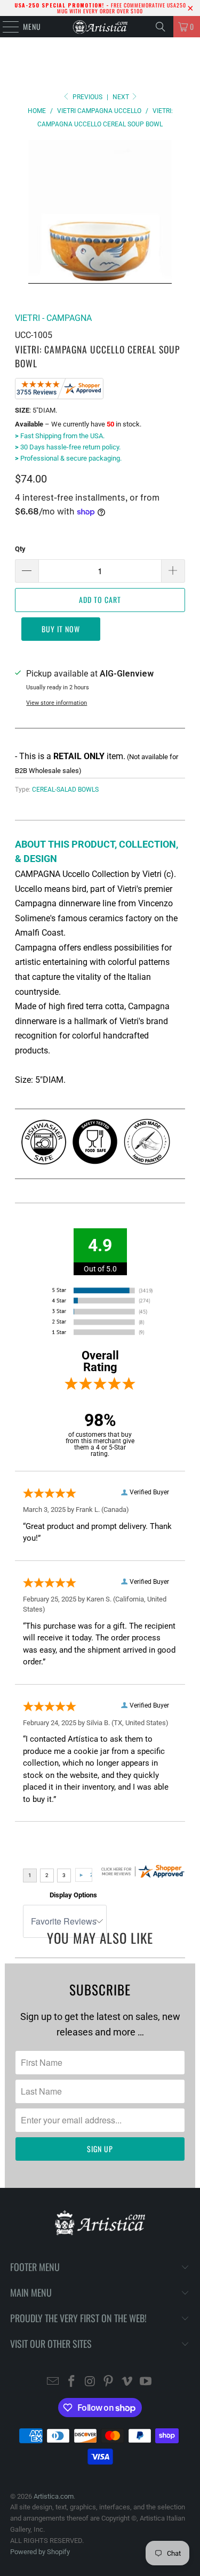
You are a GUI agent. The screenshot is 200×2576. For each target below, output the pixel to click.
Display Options (73, 1895)
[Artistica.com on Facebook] (72, 2382)
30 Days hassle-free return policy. (68, 447)
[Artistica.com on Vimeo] (127, 2382)
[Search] (161, 27)
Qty (20, 549)
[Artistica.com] (100, 27)
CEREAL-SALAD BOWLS (65, 790)
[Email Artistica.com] (53, 2382)
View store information (57, 703)
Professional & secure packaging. (68, 458)
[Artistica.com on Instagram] (90, 2382)
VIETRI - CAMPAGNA (53, 318)
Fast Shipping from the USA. (60, 436)
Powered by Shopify (40, 2552)
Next (122, 97)
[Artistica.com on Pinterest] (109, 2382)
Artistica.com (54, 2496)
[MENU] (5, 27)
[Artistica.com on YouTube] (146, 2382)
